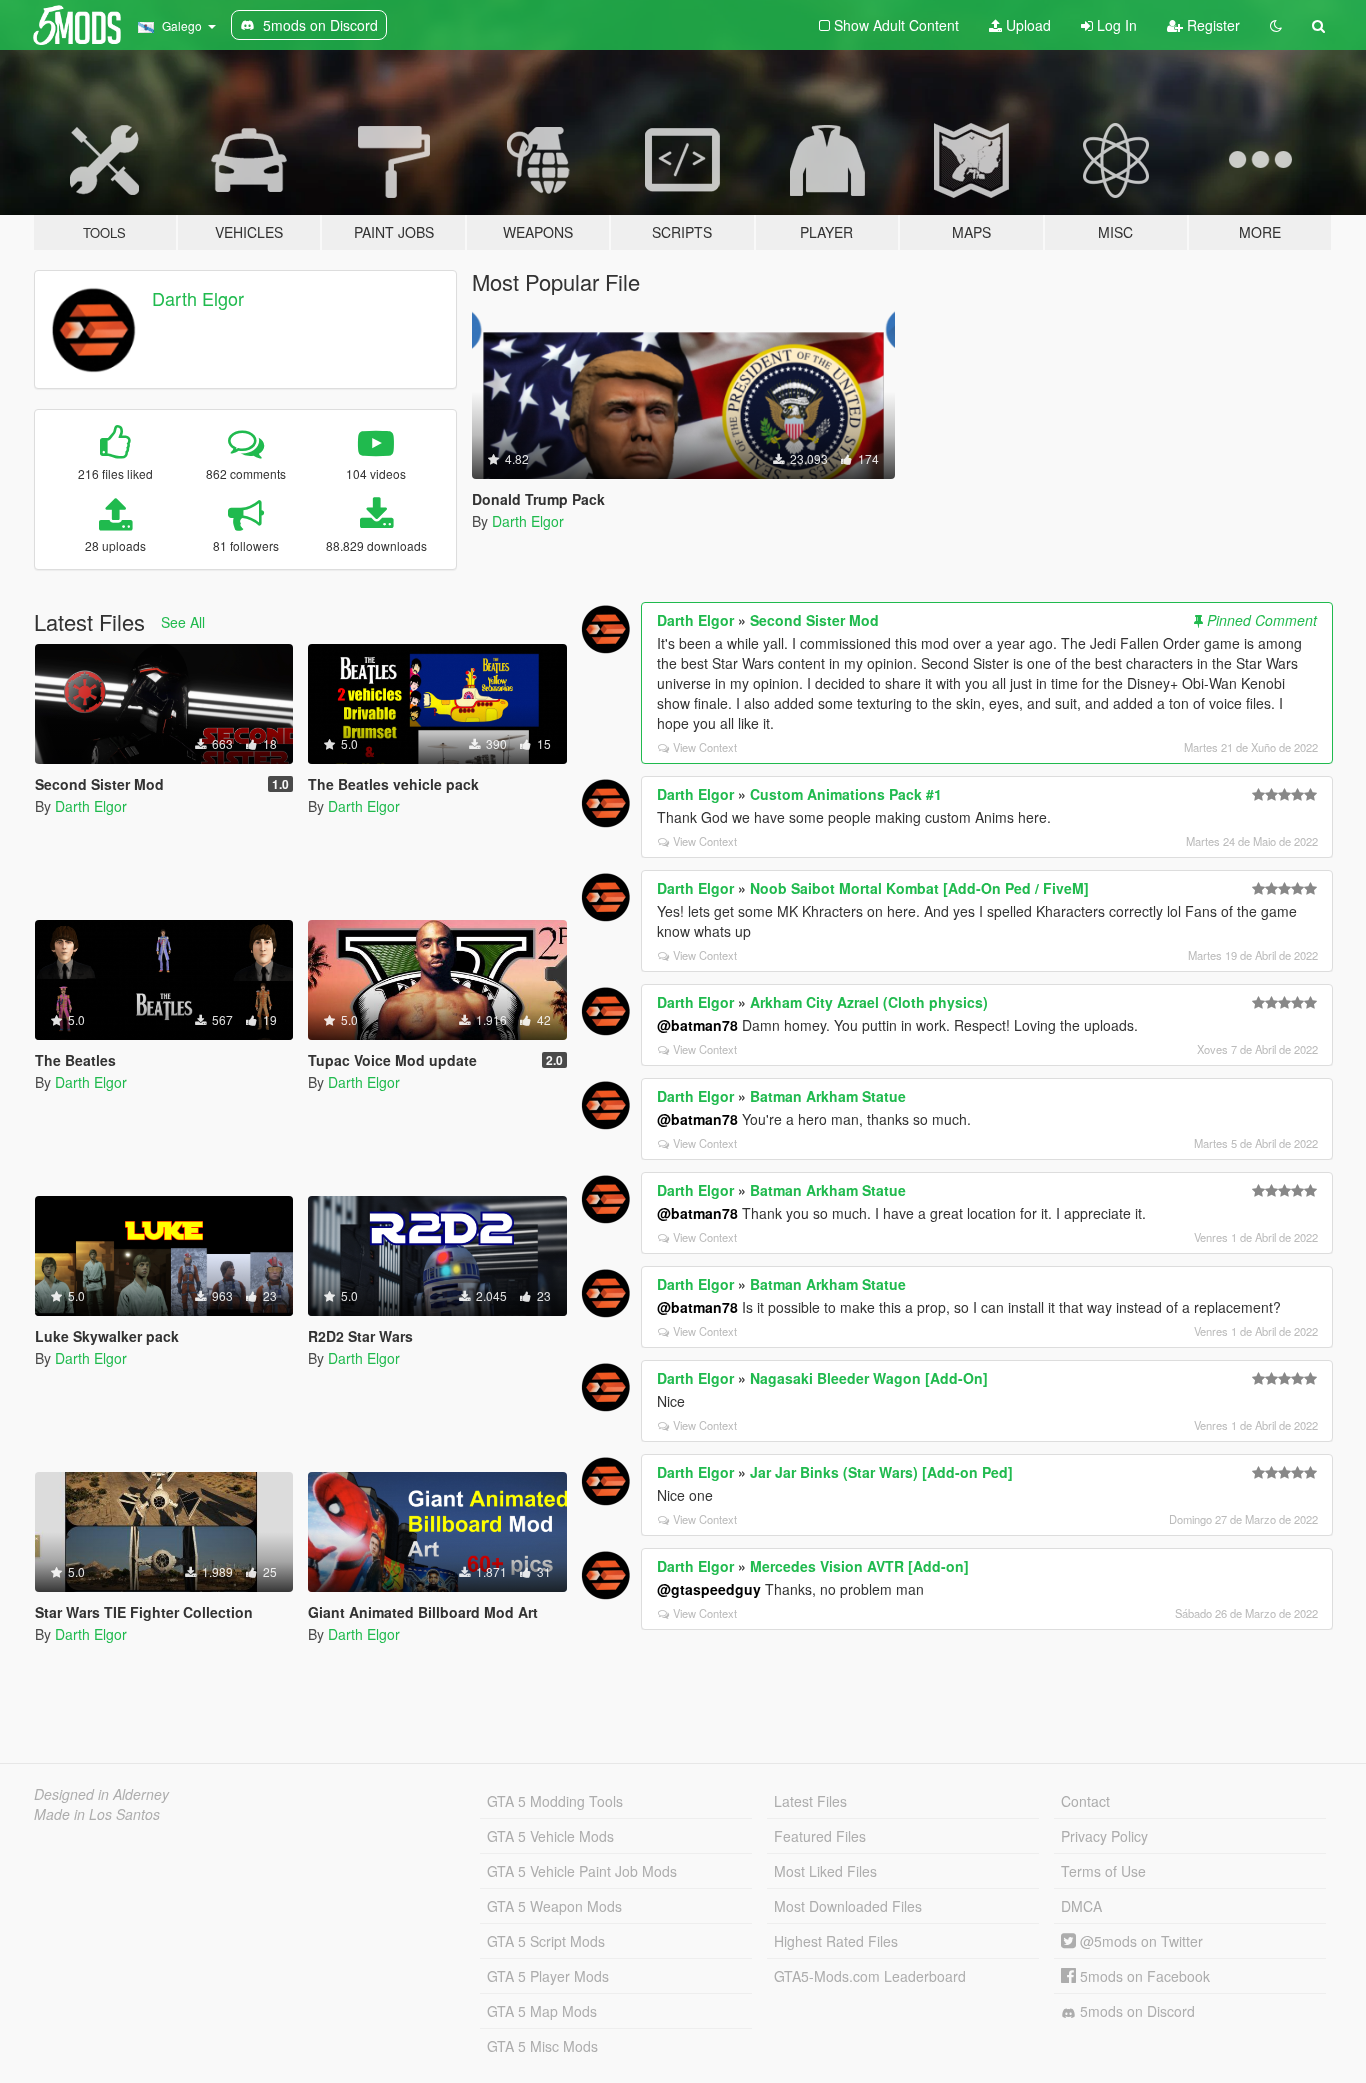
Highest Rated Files (836, 1941)
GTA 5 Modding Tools (555, 1801)
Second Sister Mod (814, 620)
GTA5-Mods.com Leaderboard (870, 1976)
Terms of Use (1103, 1871)
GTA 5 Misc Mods (542, 2046)
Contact (1085, 1801)
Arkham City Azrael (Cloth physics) (869, 1002)
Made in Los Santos (97, 1814)
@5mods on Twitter (1139, 1941)
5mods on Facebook (1143, 1976)
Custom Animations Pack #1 (846, 794)
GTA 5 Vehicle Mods (550, 1836)
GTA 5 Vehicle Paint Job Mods (582, 1871)
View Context (705, 747)
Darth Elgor (198, 298)
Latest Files (810, 1801)
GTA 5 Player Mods (548, 1976)
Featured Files (820, 1836)
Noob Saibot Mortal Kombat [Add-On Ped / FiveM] (919, 888)
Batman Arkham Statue (828, 1096)
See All (183, 622)
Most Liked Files (825, 1871)
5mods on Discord (1135, 2011)
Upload (1026, 25)
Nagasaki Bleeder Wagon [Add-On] (869, 1378)
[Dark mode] (1276, 25)
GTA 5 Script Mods (546, 1941)
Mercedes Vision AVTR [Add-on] (859, 1566)
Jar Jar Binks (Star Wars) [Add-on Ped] (881, 1472)
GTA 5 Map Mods (542, 2011)
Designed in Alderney (101, 1794)
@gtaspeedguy (709, 1589)
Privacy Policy (1104, 1836)
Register (1211, 25)
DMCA (1081, 1906)
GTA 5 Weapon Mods (554, 1906)
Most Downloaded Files (848, 1906)
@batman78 (697, 1025)
